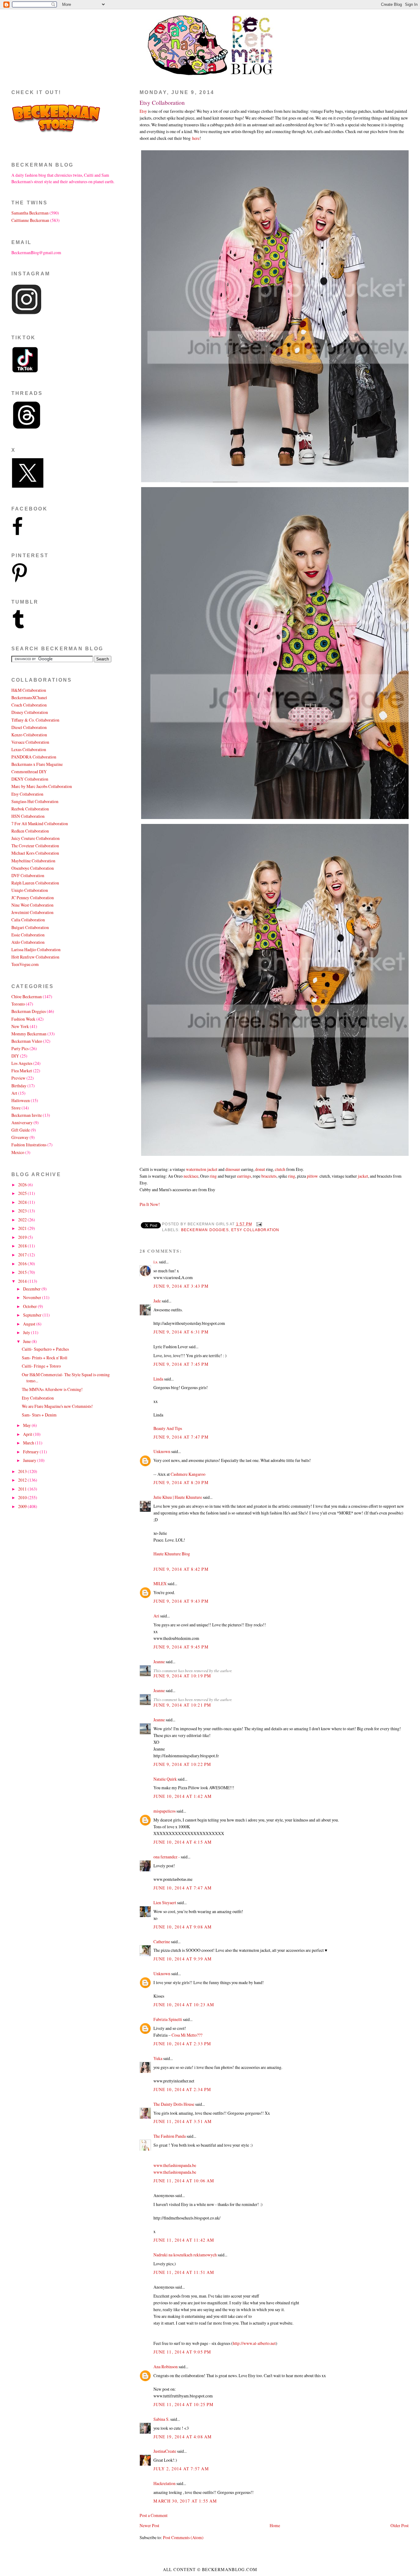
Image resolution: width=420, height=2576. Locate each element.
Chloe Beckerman (27, 997)
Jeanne (159, 1662)
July (27, 1332)
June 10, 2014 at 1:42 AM (182, 1796)
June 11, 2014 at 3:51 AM (182, 2121)
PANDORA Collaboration (34, 757)
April (28, 1434)
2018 (23, 1246)
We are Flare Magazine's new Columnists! (57, 1406)
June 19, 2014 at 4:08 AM (182, 2437)
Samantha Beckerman (30, 213)
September (33, 1315)
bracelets (269, 1176)
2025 (23, 1193)
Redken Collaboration (30, 831)
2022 (23, 1220)
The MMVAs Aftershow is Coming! (52, 1389)
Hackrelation (164, 2483)
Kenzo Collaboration (29, 735)
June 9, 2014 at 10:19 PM (182, 1676)
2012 (23, 1480)
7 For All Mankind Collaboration (40, 823)
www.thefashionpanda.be (175, 2165)
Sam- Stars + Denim (39, 1415)
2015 (23, 1272)
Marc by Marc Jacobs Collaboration (42, 786)
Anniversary (22, 1123)
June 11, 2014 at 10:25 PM (183, 2404)
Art (14, 1093)
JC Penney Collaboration (33, 898)
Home (275, 2525)
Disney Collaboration (30, 712)
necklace (191, 1176)
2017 (23, 1255)
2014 (23, 1281)
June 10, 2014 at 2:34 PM (182, 2089)
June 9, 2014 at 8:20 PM (181, 1482)
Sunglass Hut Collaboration (35, 801)
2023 (23, 1211)
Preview (18, 1078)
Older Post (400, 2525)
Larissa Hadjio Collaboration (36, 949)
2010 (23, 1497)
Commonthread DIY (29, 772)
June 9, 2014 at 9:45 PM (181, 1647)
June (27, 1341)
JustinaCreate (165, 2451)
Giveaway (20, 1137)
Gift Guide (21, 1130)
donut (260, 1169)
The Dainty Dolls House (174, 2104)
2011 (23, 1489)
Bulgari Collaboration (30, 927)
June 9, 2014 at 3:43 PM (181, 1286)
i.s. (156, 1262)
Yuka (158, 2058)
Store (16, 1108)
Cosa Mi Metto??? (187, 2035)
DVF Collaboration (28, 875)
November (33, 1297)
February (31, 1452)
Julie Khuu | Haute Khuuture (178, 1497)
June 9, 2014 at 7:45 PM (181, 1364)
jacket (363, 1176)
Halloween (21, 1100)
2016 (23, 1264)
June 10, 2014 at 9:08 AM (182, 1927)
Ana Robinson (166, 2367)
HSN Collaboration (28, 816)
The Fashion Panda (170, 2136)
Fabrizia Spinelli (168, 2019)
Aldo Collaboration (28, 942)
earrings (244, 1176)
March (29, 1443)
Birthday (19, 1086)
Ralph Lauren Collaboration (35, 883)
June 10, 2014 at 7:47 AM (182, 1888)
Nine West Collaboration (32, 905)
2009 (23, 1506)
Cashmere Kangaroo (188, 1474)
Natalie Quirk (165, 1779)
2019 (23, 1237)
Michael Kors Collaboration (35, 853)
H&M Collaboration (29, 690)
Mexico (18, 1152)
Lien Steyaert (165, 1902)
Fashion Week (23, 1019)
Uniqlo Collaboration (30, 890)
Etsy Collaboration (162, 102)
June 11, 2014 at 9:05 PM (182, 2352)
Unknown (162, 1451)
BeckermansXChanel (29, 697)
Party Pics (20, 1048)
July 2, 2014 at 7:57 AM (181, 2469)
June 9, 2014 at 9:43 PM (181, 1601)
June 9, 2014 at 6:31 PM (181, 1332)
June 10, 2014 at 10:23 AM (184, 2005)
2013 (23, 1471)
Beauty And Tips (168, 1428)
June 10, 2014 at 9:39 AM (182, 1959)
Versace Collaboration (30, 742)
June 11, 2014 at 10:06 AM (184, 2181)
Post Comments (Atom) (183, 2537)
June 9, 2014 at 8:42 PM (181, 1569)
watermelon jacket (202, 1169)
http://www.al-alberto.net (254, 2343)
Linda (158, 1379)
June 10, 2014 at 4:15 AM (182, 1842)
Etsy (143, 111)
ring (213, 1176)
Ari (156, 1616)
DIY (15, 1056)
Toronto (18, 1004)
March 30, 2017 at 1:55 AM (185, 2501)
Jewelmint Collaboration (32, 912)
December (32, 1289)
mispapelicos (164, 1811)
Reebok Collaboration (30, 809)
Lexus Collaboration (29, 749)
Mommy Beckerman (29, 1034)
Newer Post (149, 2525)
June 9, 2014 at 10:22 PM (182, 1764)
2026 (23, 1185)
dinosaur (233, 1169)
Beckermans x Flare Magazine (37, 764)
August (30, 1324)
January (30, 1460)
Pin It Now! (150, 1204)
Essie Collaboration (28, 935)
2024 (23, 1202)
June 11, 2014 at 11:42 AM (184, 2240)
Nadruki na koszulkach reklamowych (185, 2255)
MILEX (160, 1583)
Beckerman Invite (27, 1115)
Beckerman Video (27, 1041)
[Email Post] (258, 1224)
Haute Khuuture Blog (172, 1554)
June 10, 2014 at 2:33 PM (182, 2044)
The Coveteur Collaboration (35, 846)
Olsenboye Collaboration (33, 868)
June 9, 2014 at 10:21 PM (182, 1705)
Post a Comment (154, 2515)
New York (20, 1026)
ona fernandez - (167, 1857)
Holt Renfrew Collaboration (35, 957)
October (30, 1306)
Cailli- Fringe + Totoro (41, 1366)
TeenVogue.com (25, 964)
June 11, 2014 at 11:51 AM (184, 2272)
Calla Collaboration (28, 920)
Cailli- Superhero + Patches (45, 1349)
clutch (280, 1169)
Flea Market (22, 1071)
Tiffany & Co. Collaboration (35, 720)
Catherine (162, 1942)
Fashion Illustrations (29, 1145)
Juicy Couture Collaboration (36, 838)
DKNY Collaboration (30, 779)
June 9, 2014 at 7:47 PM (181, 1437)
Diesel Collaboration (29, 727)
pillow (312, 1176)
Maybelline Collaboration (33, 861)
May (27, 1425)
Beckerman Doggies (205, 1230)
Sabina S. (161, 2419)
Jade (157, 1301)
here (196, 138)
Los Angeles (22, 1063)
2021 (23, 1228)
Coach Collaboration (29, 705)
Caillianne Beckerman (30, 220)
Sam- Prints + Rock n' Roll (45, 1358)
